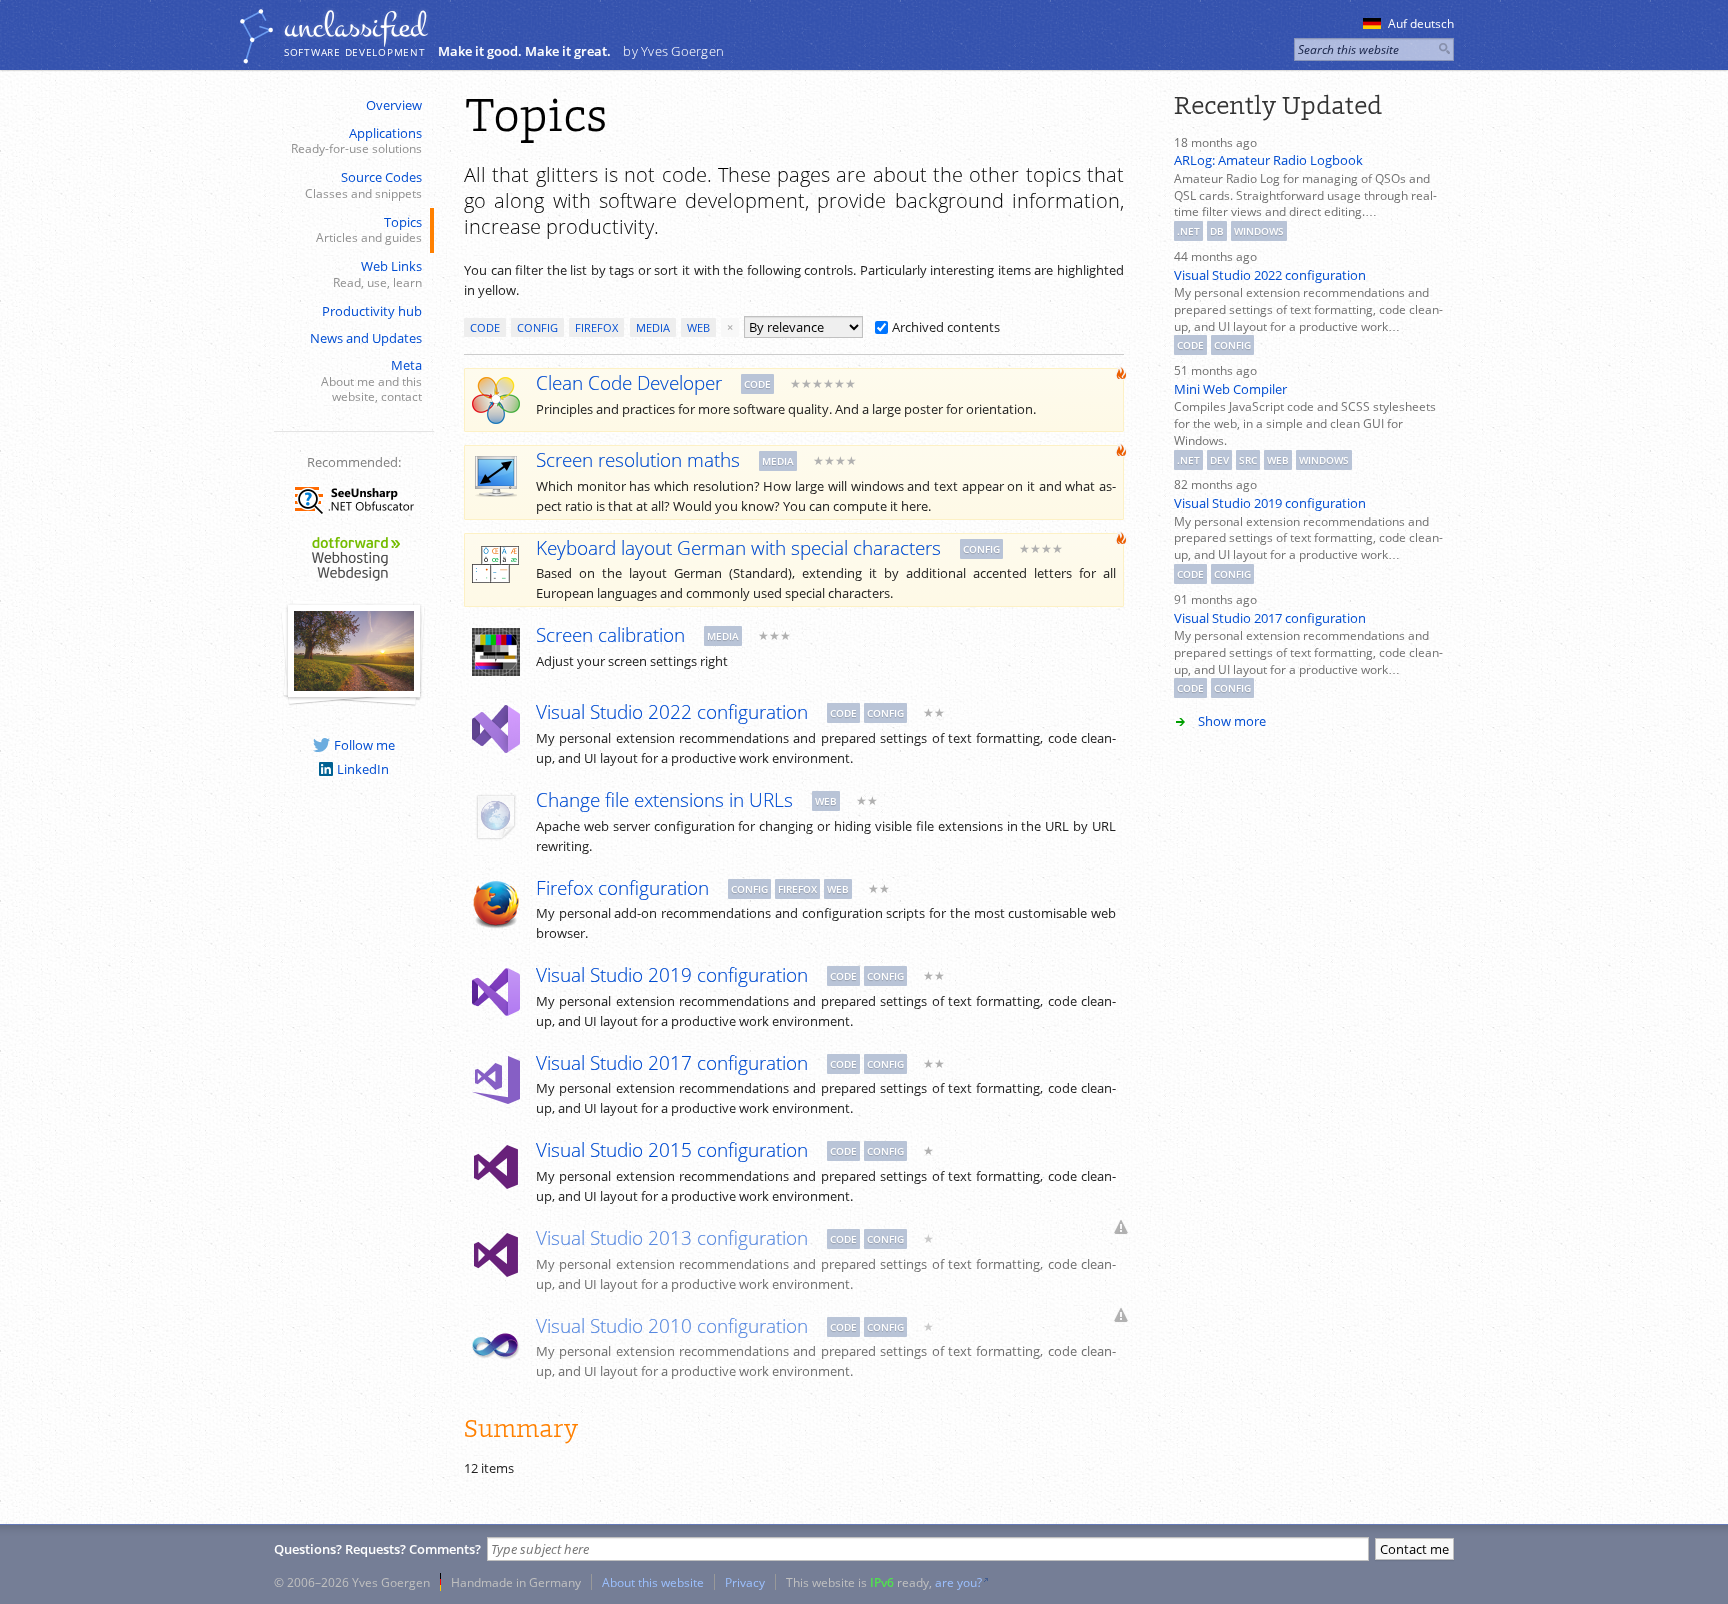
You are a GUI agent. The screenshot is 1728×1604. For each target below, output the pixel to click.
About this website (653, 1582)
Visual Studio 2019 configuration (1270, 503)
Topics (369, 229)
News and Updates (366, 338)
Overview (394, 105)
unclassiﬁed (355, 27)
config (537, 327)
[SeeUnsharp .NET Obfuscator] (354, 517)
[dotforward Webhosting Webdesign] (354, 582)
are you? (958, 1582)
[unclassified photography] (354, 686)
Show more (1232, 721)
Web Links (377, 273)
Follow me (364, 745)
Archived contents (946, 327)
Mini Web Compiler (1230, 389)
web (698, 327)
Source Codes (363, 184)
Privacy (745, 1582)
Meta (371, 380)
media (653, 327)
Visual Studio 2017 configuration (1270, 618)
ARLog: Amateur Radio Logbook (1268, 160)
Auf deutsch (1421, 23)
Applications (356, 140)
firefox (596, 327)
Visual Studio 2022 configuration (1270, 275)
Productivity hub (372, 311)
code (485, 327)
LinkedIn (363, 769)
